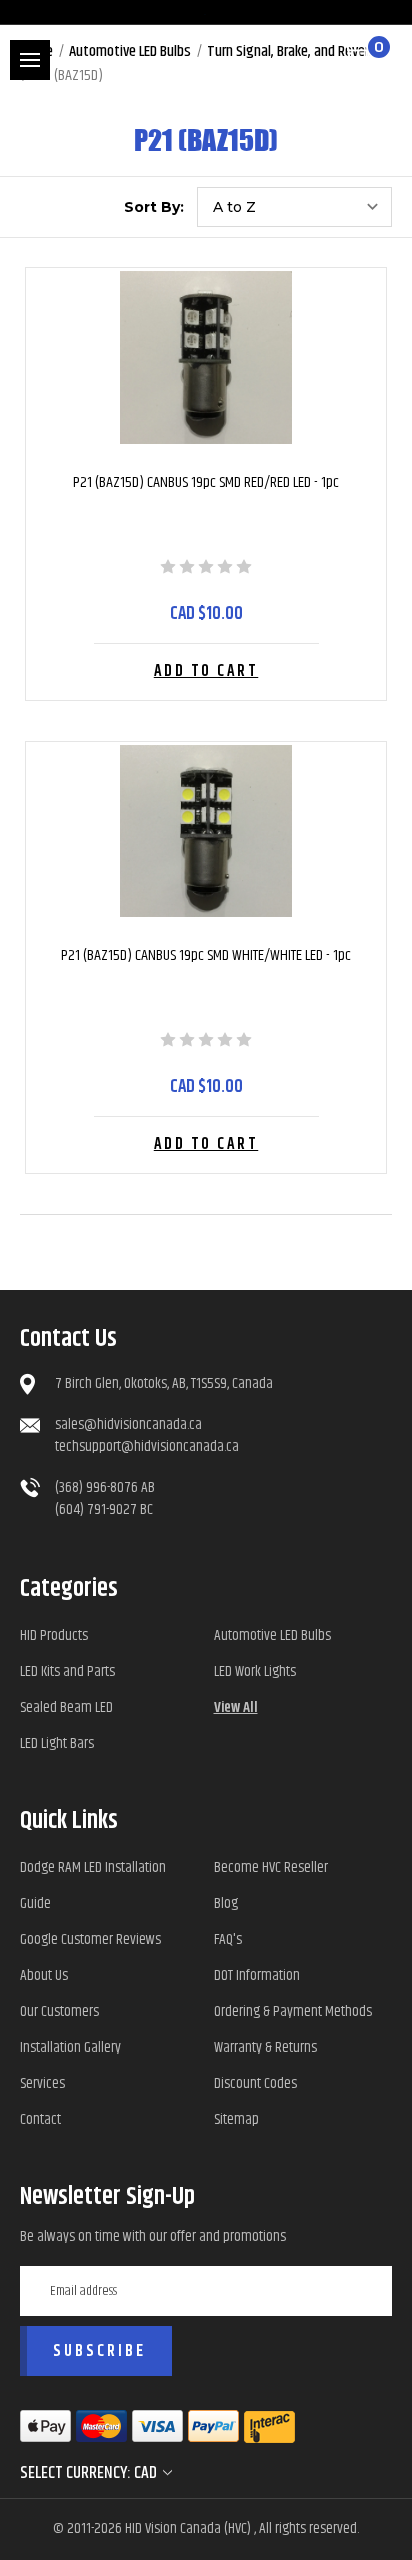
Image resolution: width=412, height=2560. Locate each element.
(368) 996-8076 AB (105, 1487)
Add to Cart (206, 671)
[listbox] (294, 207)
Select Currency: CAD (90, 2473)
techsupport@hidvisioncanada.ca (147, 1446)
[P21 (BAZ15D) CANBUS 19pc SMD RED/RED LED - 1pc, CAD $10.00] (206, 357)
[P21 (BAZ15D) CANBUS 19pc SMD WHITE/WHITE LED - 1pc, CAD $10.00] (206, 831)
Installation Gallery (70, 2047)
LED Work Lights (255, 1671)
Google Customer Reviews (90, 1939)
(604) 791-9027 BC (104, 1509)
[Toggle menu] (30, 60)
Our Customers (59, 2011)
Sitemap (236, 2119)
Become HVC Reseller (271, 1867)
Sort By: (154, 207)
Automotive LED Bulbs (272, 1635)
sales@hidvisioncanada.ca (128, 1424)
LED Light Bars (57, 1743)
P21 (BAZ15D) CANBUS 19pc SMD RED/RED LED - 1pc (206, 483)
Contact (40, 2119)
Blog (226, 1903)
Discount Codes (255, 2083)
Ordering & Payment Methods (293, 2011)
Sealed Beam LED (66, 1707)
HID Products (54, 1635)
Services (42, 2083)
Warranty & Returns (265, 2047)
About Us (44, 1975)
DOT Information (257, 1975)
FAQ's (228, 1939)
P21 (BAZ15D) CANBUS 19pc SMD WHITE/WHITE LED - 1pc (206, 956)
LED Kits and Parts (67, 1671)
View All (236, 1707)
